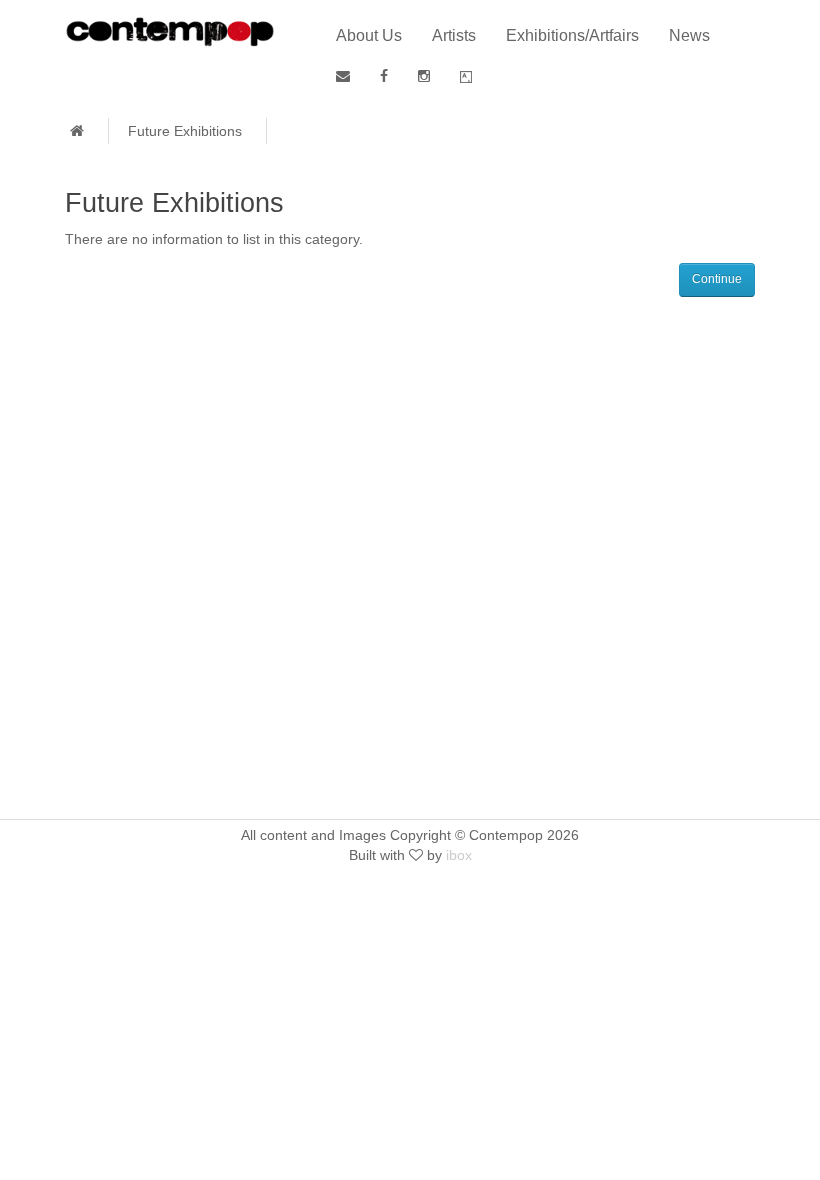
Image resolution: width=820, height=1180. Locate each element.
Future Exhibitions (185, 131)
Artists (454, 35)
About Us (369, 35)
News (689, 35)
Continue (717, 279)
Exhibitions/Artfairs (572, 35)
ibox (459, 855)
